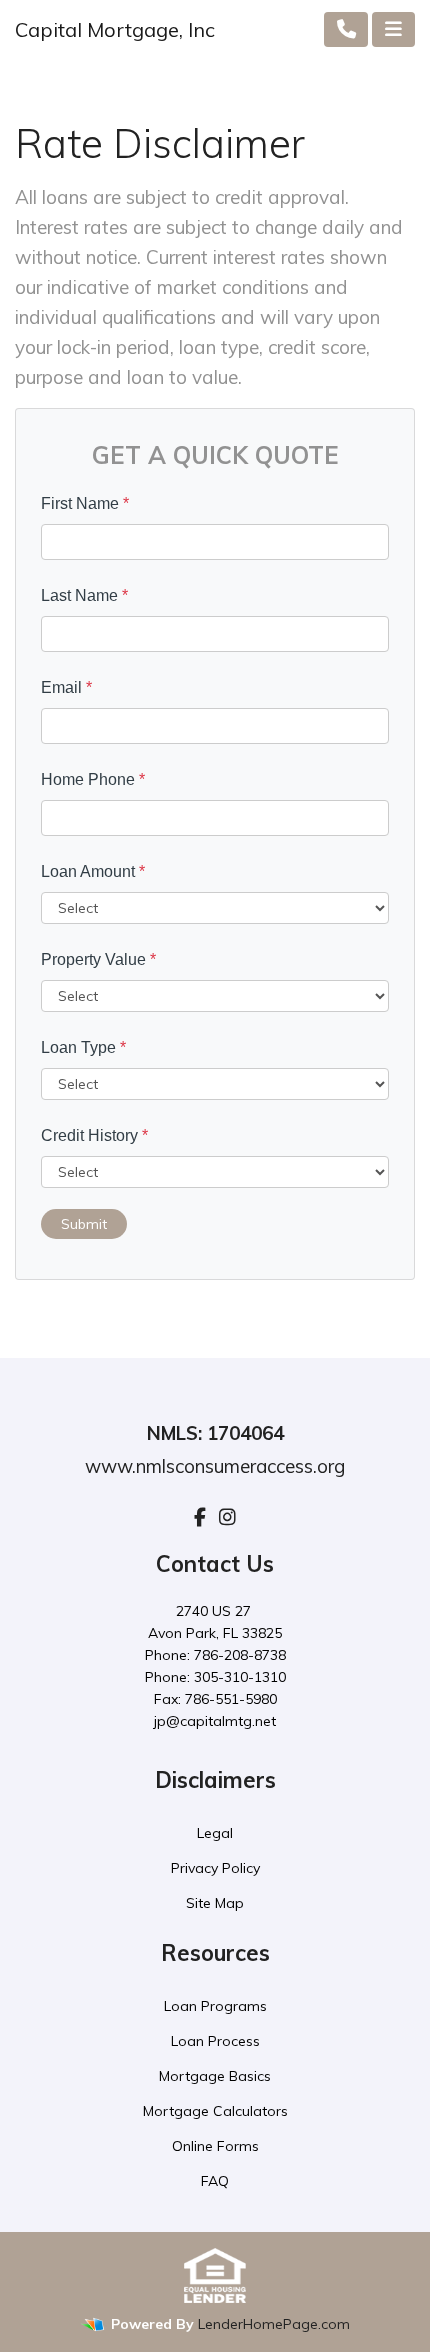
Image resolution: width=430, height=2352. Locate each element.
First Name (85, 503)
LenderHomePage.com (274, 2324)
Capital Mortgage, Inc (115, 29)
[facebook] (200, 1517)
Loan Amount (93, 871)
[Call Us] (346, 29)
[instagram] (227, 1517)
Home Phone (93, 779)
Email (66, 687)
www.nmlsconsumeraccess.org (215, 1466)
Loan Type (83, 1047)
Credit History (94, 1135)
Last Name (84, 595)
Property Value (98, 959)
